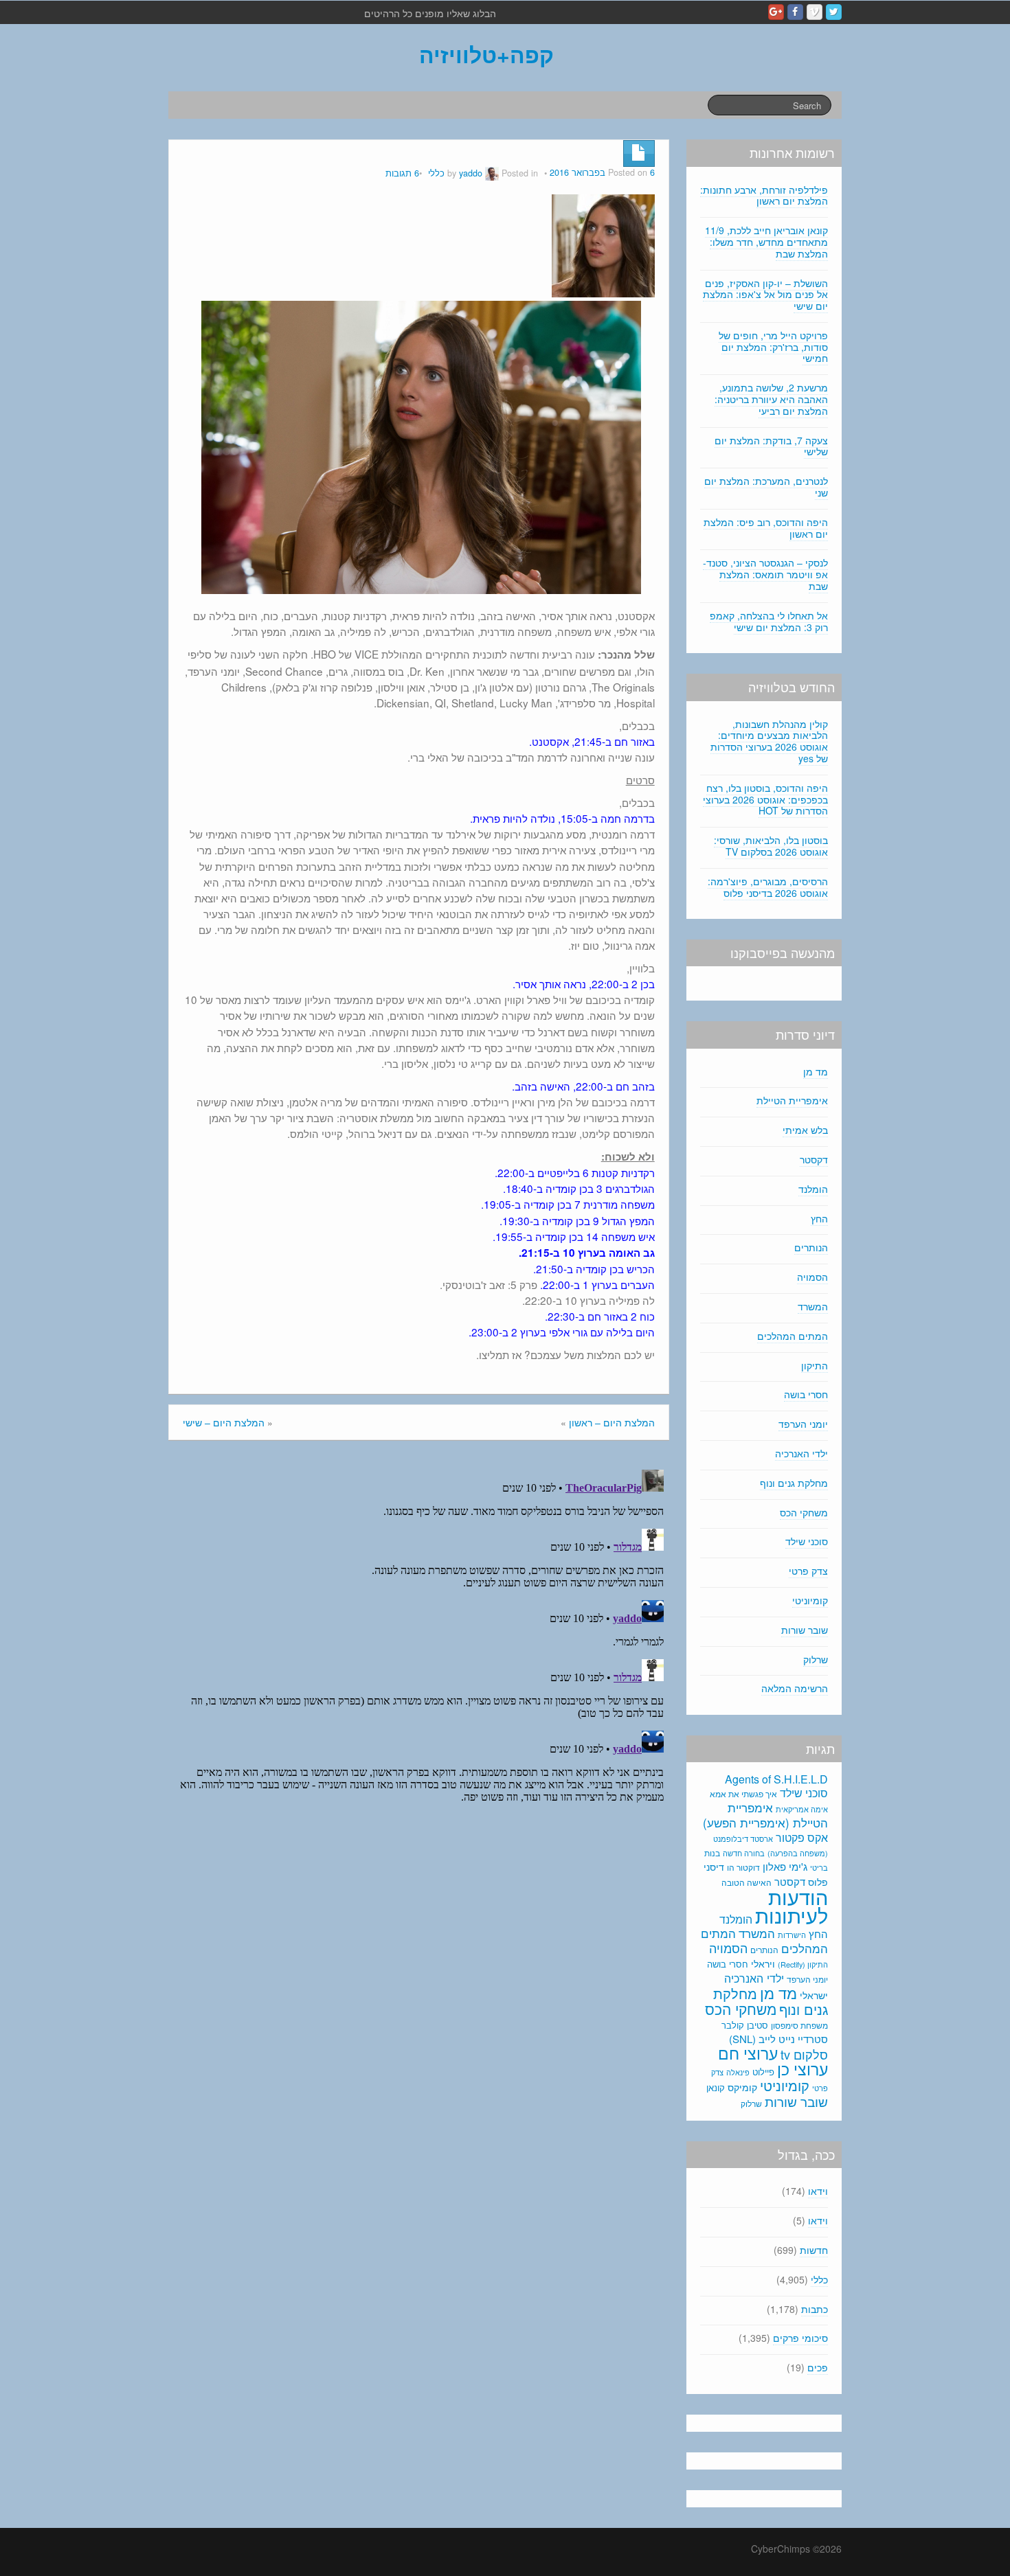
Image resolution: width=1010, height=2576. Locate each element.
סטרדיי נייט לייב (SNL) (778, 2039)
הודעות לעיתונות (792, 1905)
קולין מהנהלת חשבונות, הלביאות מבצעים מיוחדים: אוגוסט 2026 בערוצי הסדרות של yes (769, 741)
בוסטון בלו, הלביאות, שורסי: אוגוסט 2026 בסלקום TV (771, 846)
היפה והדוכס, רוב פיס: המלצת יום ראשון (766, 528)
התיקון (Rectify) (803, 1964)
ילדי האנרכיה (801, 1453)
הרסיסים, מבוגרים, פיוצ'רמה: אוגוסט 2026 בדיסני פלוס (768, 887)
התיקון (815, 1365)
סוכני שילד (807, 1541)
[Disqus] (419, 1636)
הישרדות (792, 1935)
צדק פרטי (808, 1571)
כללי (436, 173)
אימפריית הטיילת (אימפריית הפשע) (765, 1815)
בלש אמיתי (805, 1130)
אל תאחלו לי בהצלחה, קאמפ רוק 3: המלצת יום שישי (769, 621)
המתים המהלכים (793, 1336)
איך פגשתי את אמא (743, 1793)
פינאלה (738, 2072)
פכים (818, 2367)
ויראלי (763, 1963)
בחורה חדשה (744, 1853)
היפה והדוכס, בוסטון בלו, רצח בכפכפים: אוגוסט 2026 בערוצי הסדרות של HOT (765, 799)
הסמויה (812, 1277)
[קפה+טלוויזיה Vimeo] (815, 12)
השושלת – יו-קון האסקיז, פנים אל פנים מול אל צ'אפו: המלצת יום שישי (765, 295)
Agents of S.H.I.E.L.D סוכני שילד (776, 1786)
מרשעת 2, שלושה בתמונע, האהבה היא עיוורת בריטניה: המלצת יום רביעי (771, 399)
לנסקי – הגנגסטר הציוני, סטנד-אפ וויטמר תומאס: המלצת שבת (765, 574)
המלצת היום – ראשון (612, 1422)
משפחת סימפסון (799, 2025)
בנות (712, 1853)
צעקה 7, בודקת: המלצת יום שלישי (771, 446)
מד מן (816, 1071)
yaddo (471, 173)
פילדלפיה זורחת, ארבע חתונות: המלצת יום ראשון (764, 195)
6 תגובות (402, 173)
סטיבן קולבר (745, 2025)
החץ (819, 1218)
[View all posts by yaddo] (492, 173)
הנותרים (811, 1247)
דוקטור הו (743, 1867)
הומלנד (813, 1189)
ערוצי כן (803, 2069)
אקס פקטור (802, 1837)
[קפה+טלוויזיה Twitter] (834, 12)
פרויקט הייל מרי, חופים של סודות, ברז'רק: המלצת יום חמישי (773, 347)
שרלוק (816, 1659)
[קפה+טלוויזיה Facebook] (795, 12)
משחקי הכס (804, 1512)
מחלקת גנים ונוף (794, 1483)
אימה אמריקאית (802, 1809)
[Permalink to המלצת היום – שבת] (603, 244)
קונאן (716, 2087)
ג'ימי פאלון (785, 1866)
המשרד (813, 1306)
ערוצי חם (748, 2053)
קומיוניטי (810, 1600)
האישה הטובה (747, 1882)
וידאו (818, 2191)
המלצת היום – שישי (224, 1422)
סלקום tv (804, 2054)
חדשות (814, 2250)
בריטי (819, 1868)
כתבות (815, 2309)
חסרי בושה (806, 1394)
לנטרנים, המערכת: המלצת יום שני (766, 487)
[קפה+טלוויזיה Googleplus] (776, 12)
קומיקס (742, 2087)
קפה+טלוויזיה (486, 54)
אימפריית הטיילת (792, 1100)
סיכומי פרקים (800, 2338)
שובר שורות (805, 1630)
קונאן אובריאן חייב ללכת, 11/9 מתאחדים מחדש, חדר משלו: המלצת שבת (766, 242)
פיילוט (763, 2072)
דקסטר (814, 1159)
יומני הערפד (803, 1424)
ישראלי (814, 1995)
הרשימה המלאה (795, 1688)
